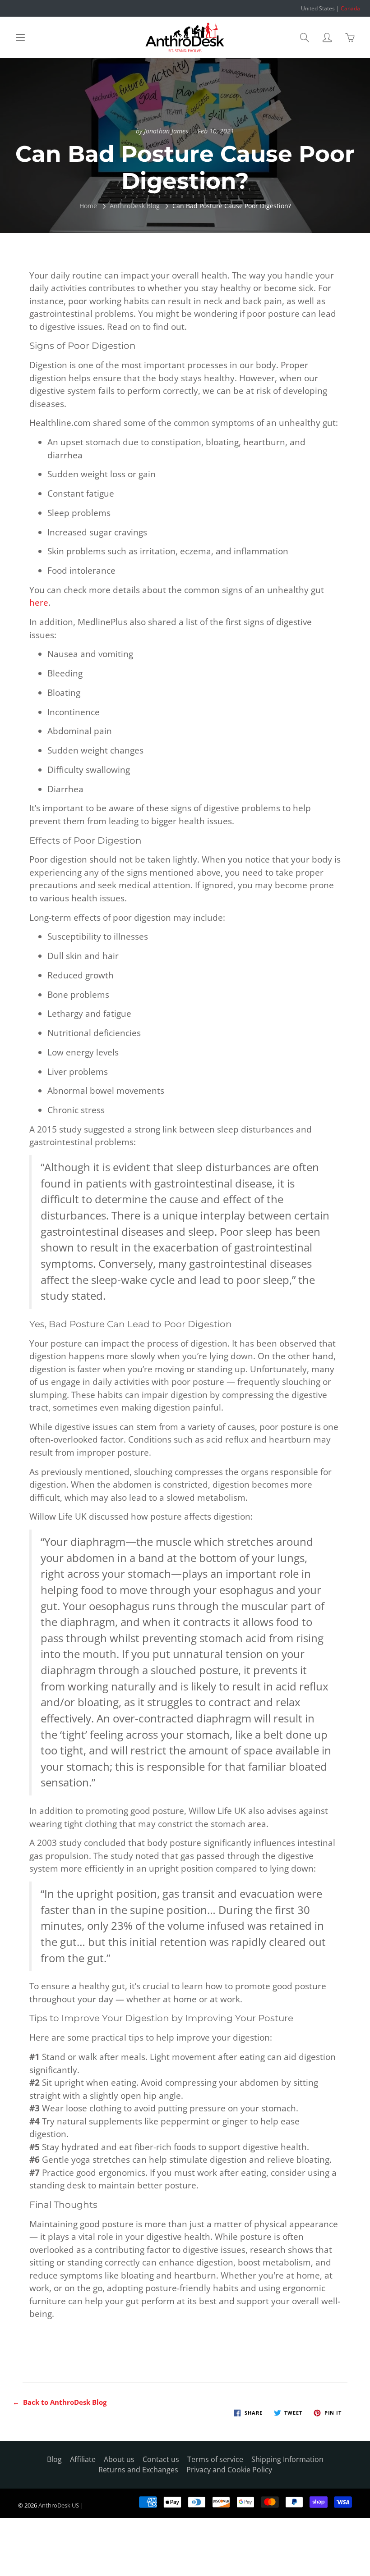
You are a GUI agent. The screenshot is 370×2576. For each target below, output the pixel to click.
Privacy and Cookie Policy (229, 2470)
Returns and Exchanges (138, 2470)
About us (119, 2459)
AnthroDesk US (59, 2505)
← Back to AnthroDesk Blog (60, 2402)
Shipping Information (287, 2459)
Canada (350, 8)
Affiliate (83, 2459)
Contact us (161, 2459)
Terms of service (215, 2459)
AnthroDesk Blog (135, 206)
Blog (54, 2459)
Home (88, 206)
